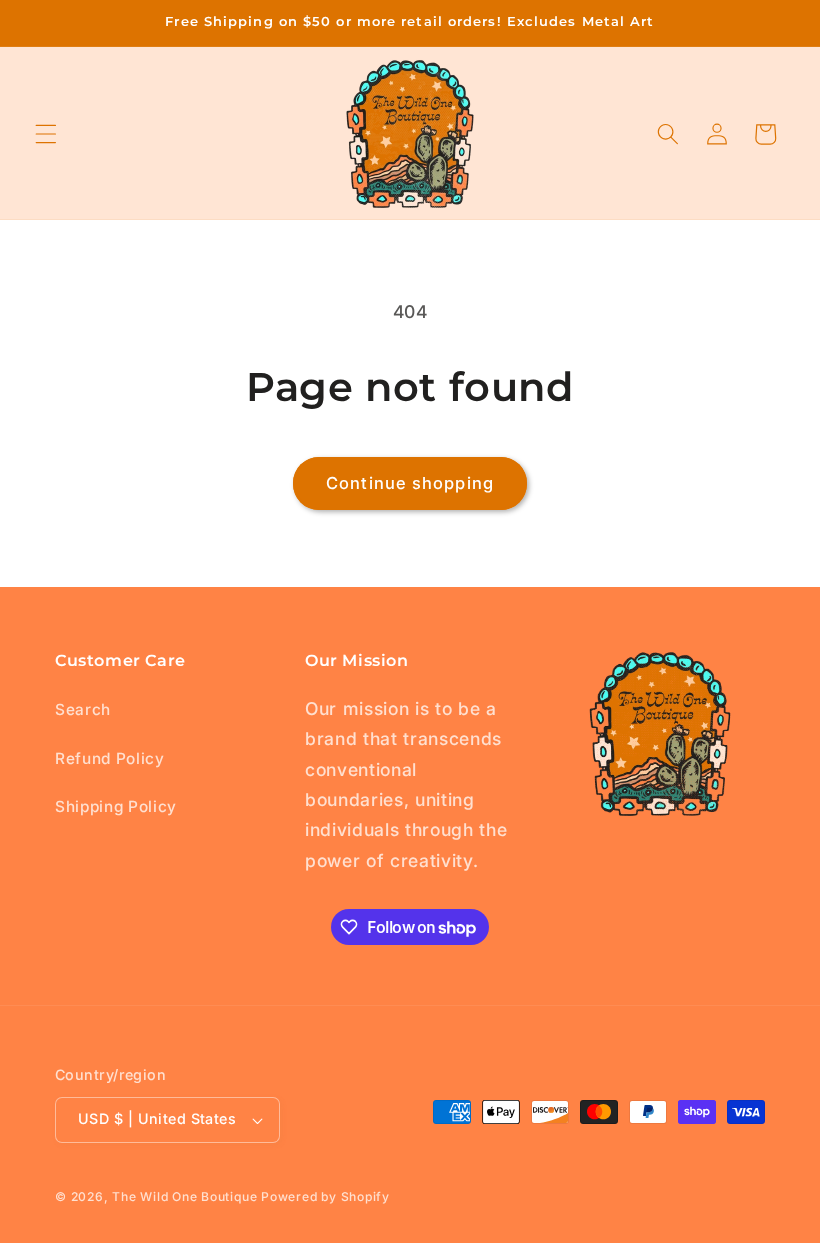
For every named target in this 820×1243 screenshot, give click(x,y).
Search (83, 709)
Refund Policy (110, 758)
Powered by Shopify (325, 1196)
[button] (46, 134)
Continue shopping (410, 483)
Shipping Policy (116, 806)
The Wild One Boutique (186, 1196)
